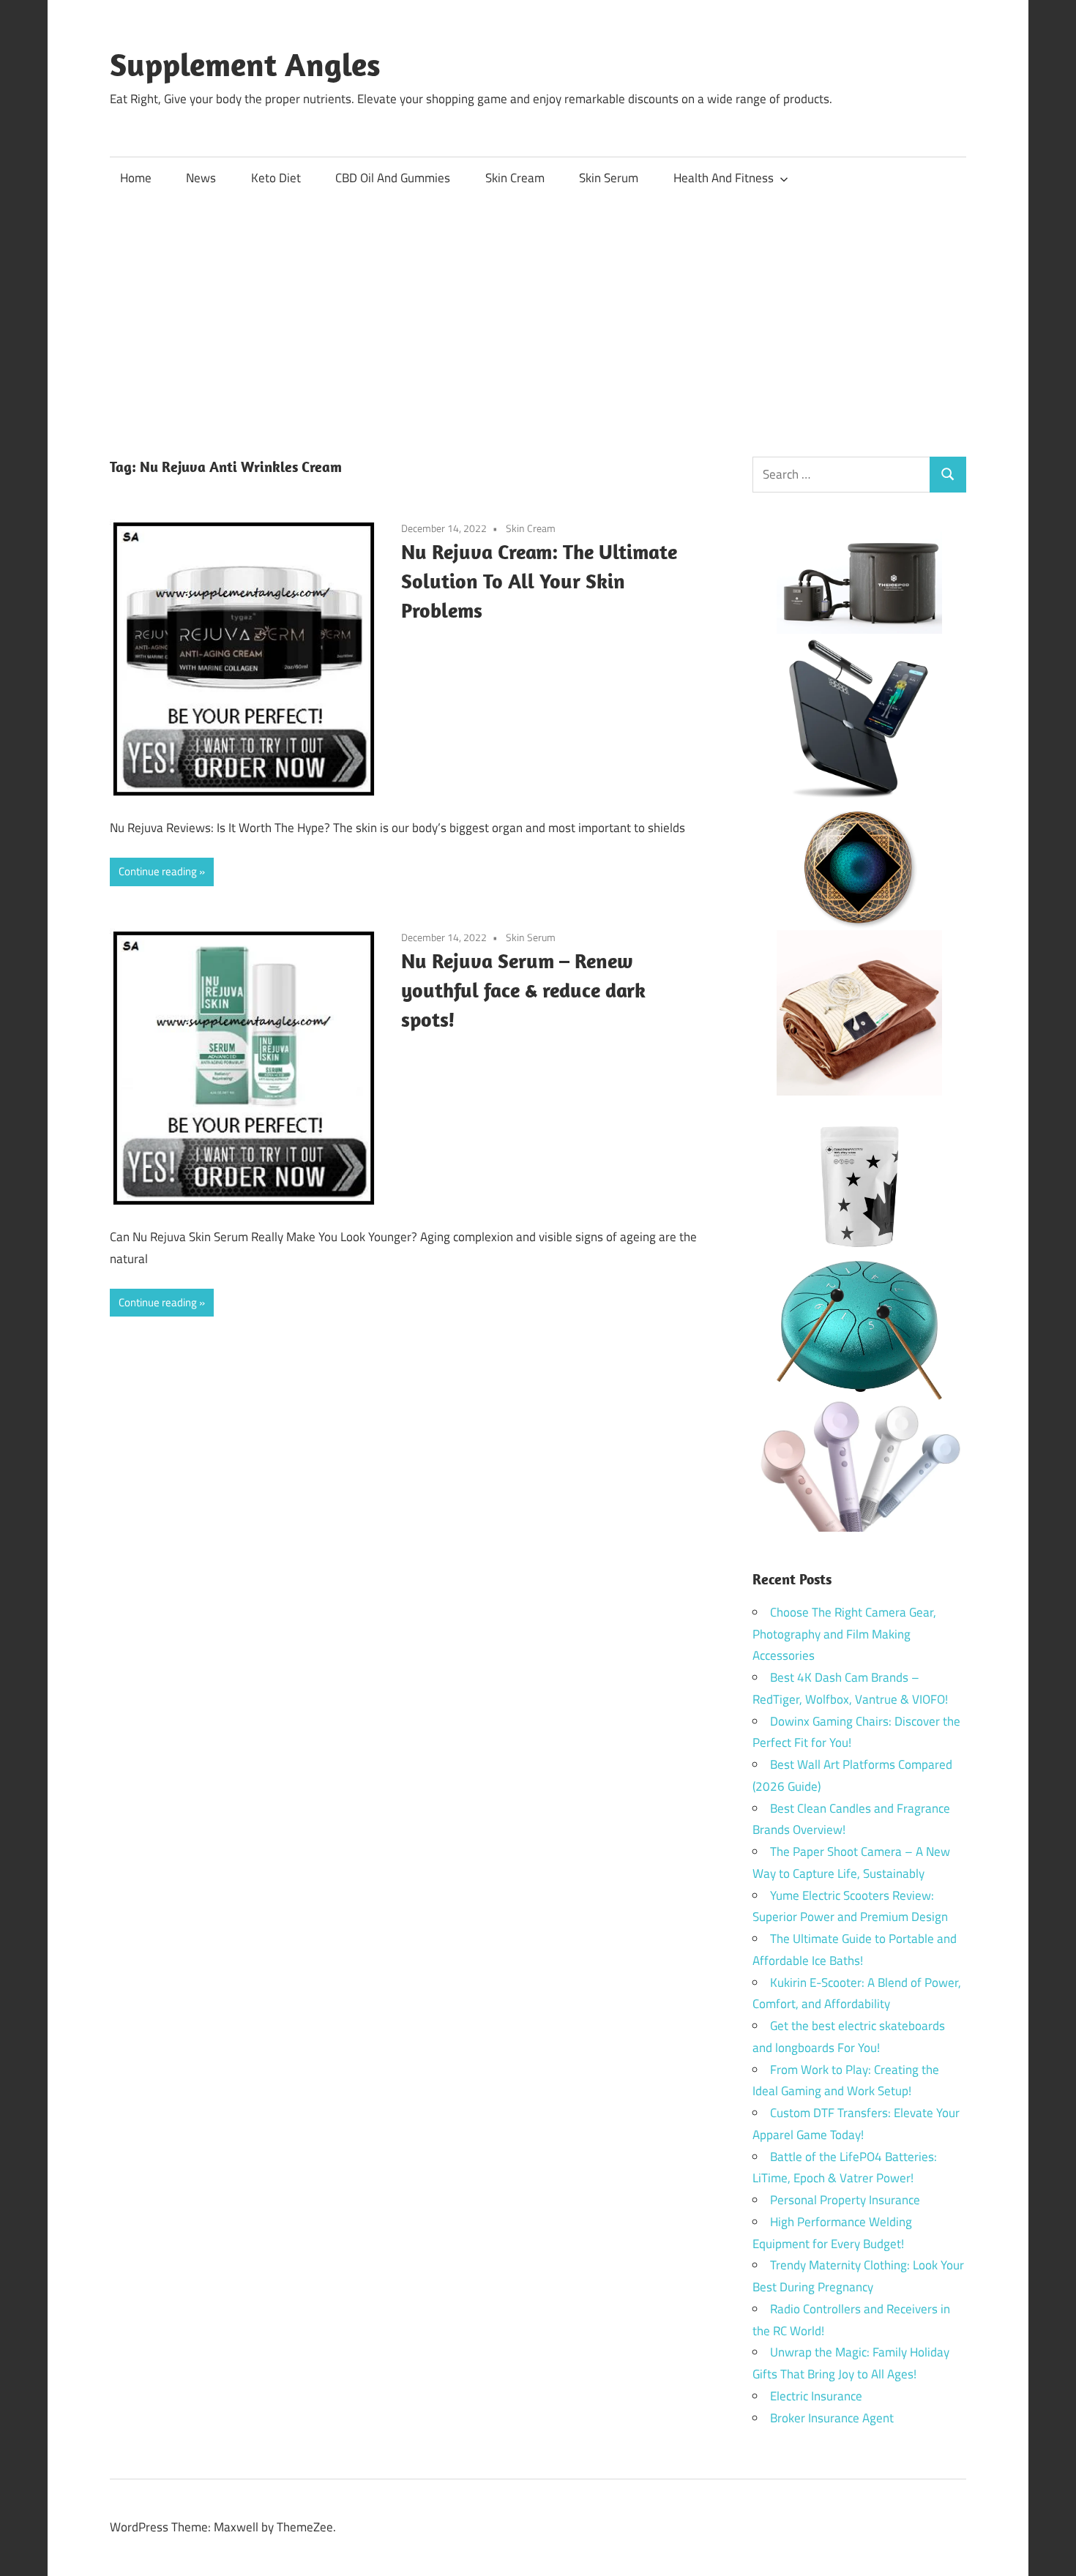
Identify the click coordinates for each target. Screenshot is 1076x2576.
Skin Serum (609, 178)
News (201, 178)
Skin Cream (515, 178)
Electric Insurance (816, 2396)
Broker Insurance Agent (832, 2418)
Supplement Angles (245, 64)
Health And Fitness (724, 178)
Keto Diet (276, 178)
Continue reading (158, 871)
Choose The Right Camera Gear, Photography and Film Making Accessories (844, 1634)
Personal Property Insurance (845, 2200)
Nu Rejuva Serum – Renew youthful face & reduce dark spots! (523, 990)
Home (136, 178)
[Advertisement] (538, 310)
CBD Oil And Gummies (393, 178)
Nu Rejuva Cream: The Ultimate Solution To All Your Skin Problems (539, 581)
